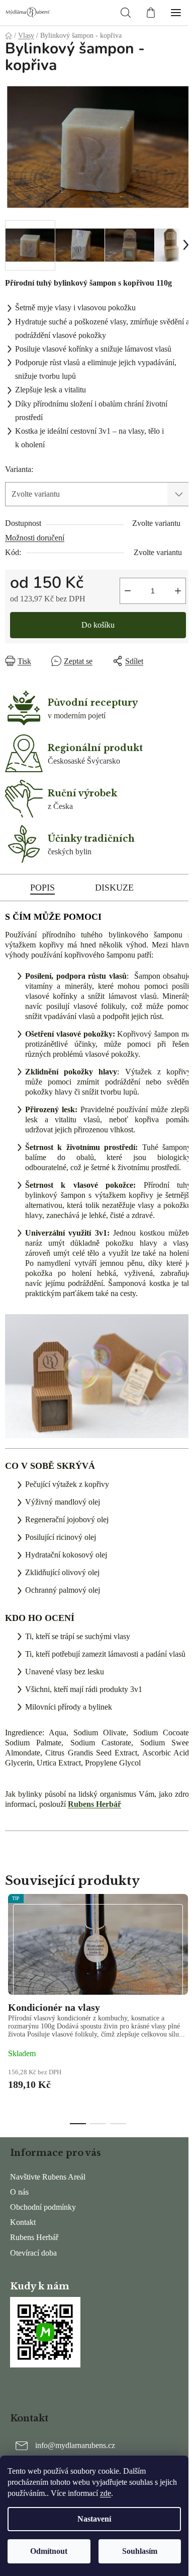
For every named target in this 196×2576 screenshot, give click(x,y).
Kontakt (23, 2222)
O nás (19, 2192)
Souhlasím (140, 2551)
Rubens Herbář (94, 1804)
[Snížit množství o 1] (128, 591)
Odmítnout (49, 2551)
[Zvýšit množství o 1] (178, 591)
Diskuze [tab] (114, 888)
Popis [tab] (42, 888)
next (185, 1950)
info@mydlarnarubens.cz (75, 2445)
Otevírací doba (33, 2253)
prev (11, 1950)
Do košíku (98, 625)
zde (106, 2493)
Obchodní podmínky (43, 2207)
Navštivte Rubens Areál (48, 2177)
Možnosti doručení (35, 538)
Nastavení (94, 2519)
